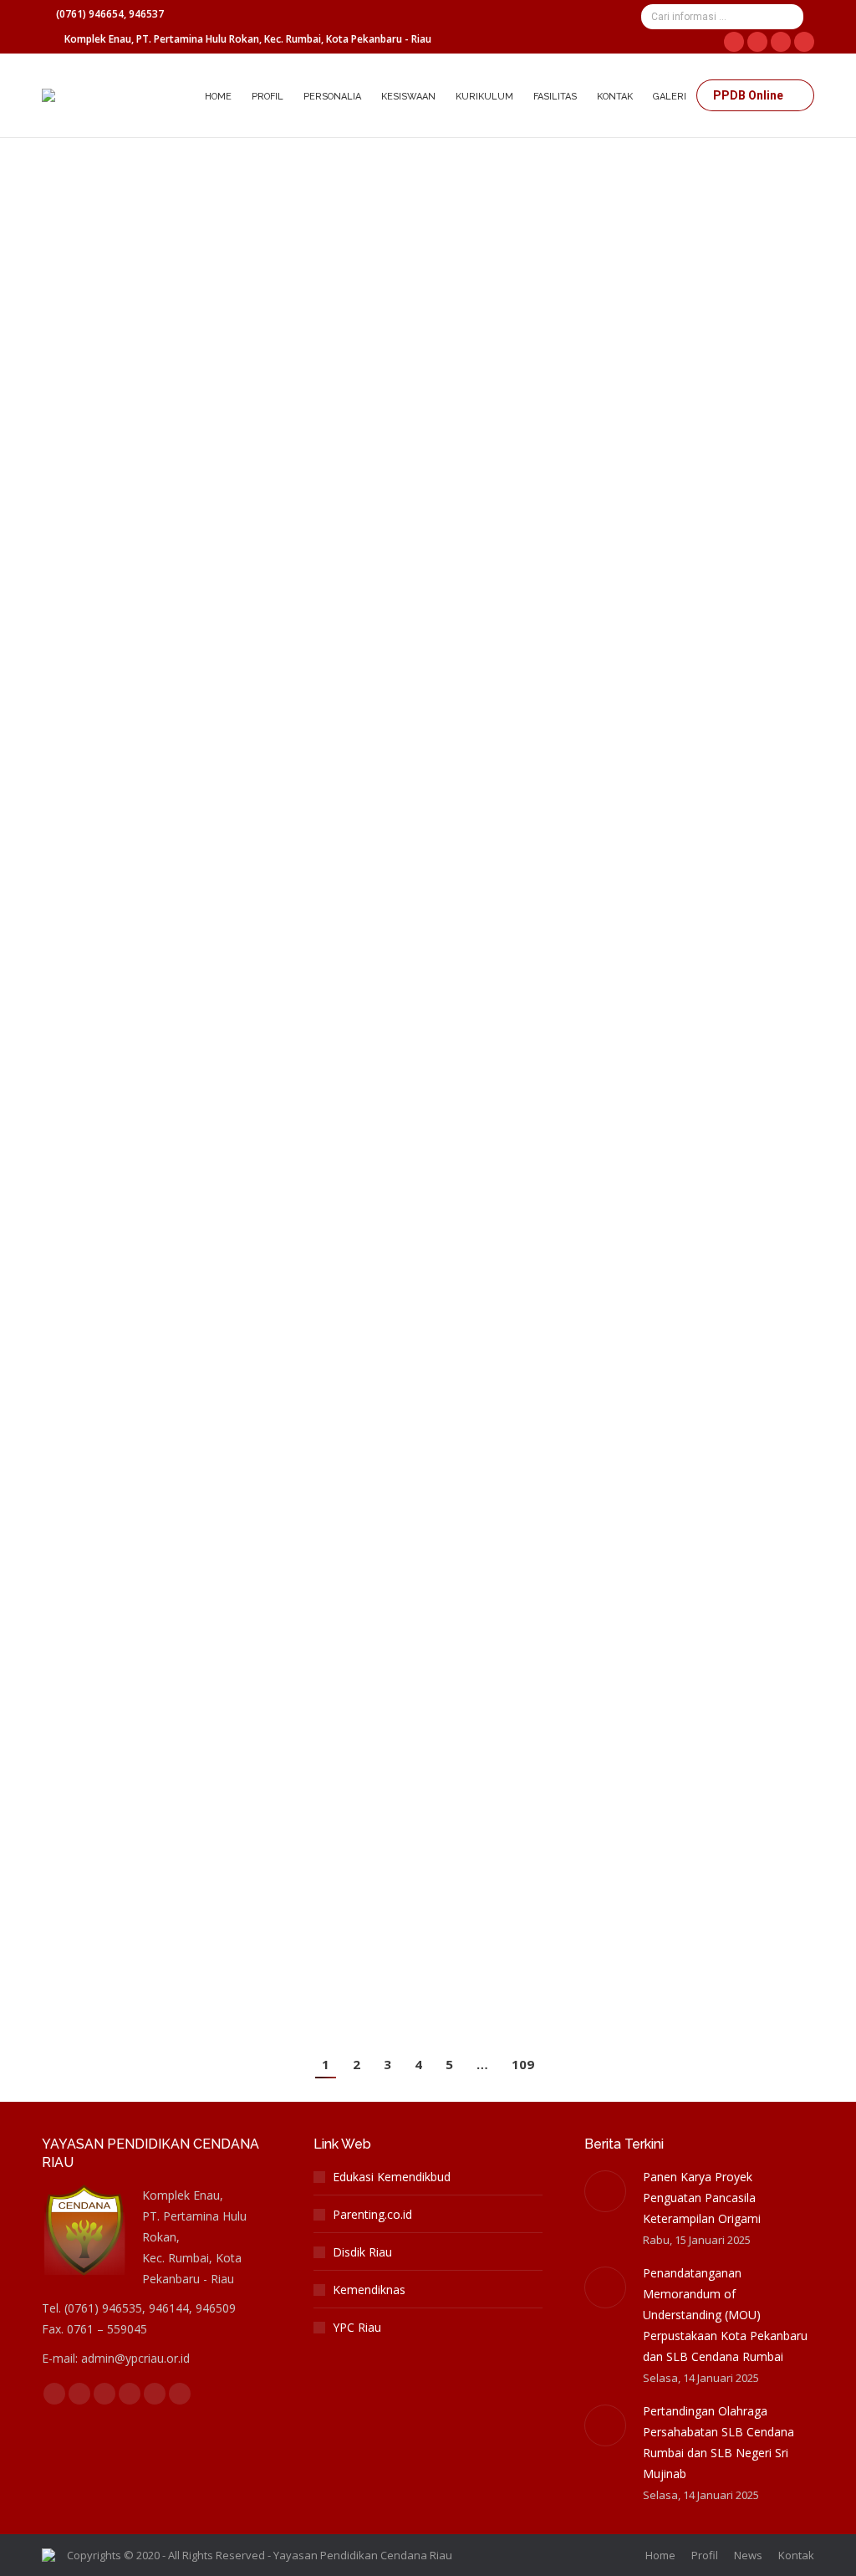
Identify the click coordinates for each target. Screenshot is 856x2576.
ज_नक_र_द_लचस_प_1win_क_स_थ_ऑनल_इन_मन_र (218, 722)
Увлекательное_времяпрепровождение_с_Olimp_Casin (268, 1279)
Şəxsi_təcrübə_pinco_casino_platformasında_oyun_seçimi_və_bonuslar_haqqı (339, 1488)
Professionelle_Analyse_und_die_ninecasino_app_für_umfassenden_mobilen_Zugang (369, 537)
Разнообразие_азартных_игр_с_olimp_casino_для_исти (264, 1070)
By (160, 195)
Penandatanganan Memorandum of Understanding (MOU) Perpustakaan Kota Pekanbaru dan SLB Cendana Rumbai (725, 2315)
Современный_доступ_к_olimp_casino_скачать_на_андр (267, 1674)
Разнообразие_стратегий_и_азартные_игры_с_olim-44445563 (290, 884)
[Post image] (605, 2191)
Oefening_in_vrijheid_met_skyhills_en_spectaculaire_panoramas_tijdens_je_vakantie (365, 165)
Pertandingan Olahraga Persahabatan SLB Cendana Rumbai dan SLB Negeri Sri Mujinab (718, 2442)
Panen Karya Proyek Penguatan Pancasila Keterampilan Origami (702, 2198)
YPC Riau (357, 2327)
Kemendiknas (369, 2290)
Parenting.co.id (372, 2214)
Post (74, 195)
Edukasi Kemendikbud (392, 2177)
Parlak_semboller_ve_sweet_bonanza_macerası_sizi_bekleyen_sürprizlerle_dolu (353, 351)
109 (523, 2064)
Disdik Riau (362, 2252)
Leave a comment (408, 195)
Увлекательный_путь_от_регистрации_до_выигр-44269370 (280, 1860)
